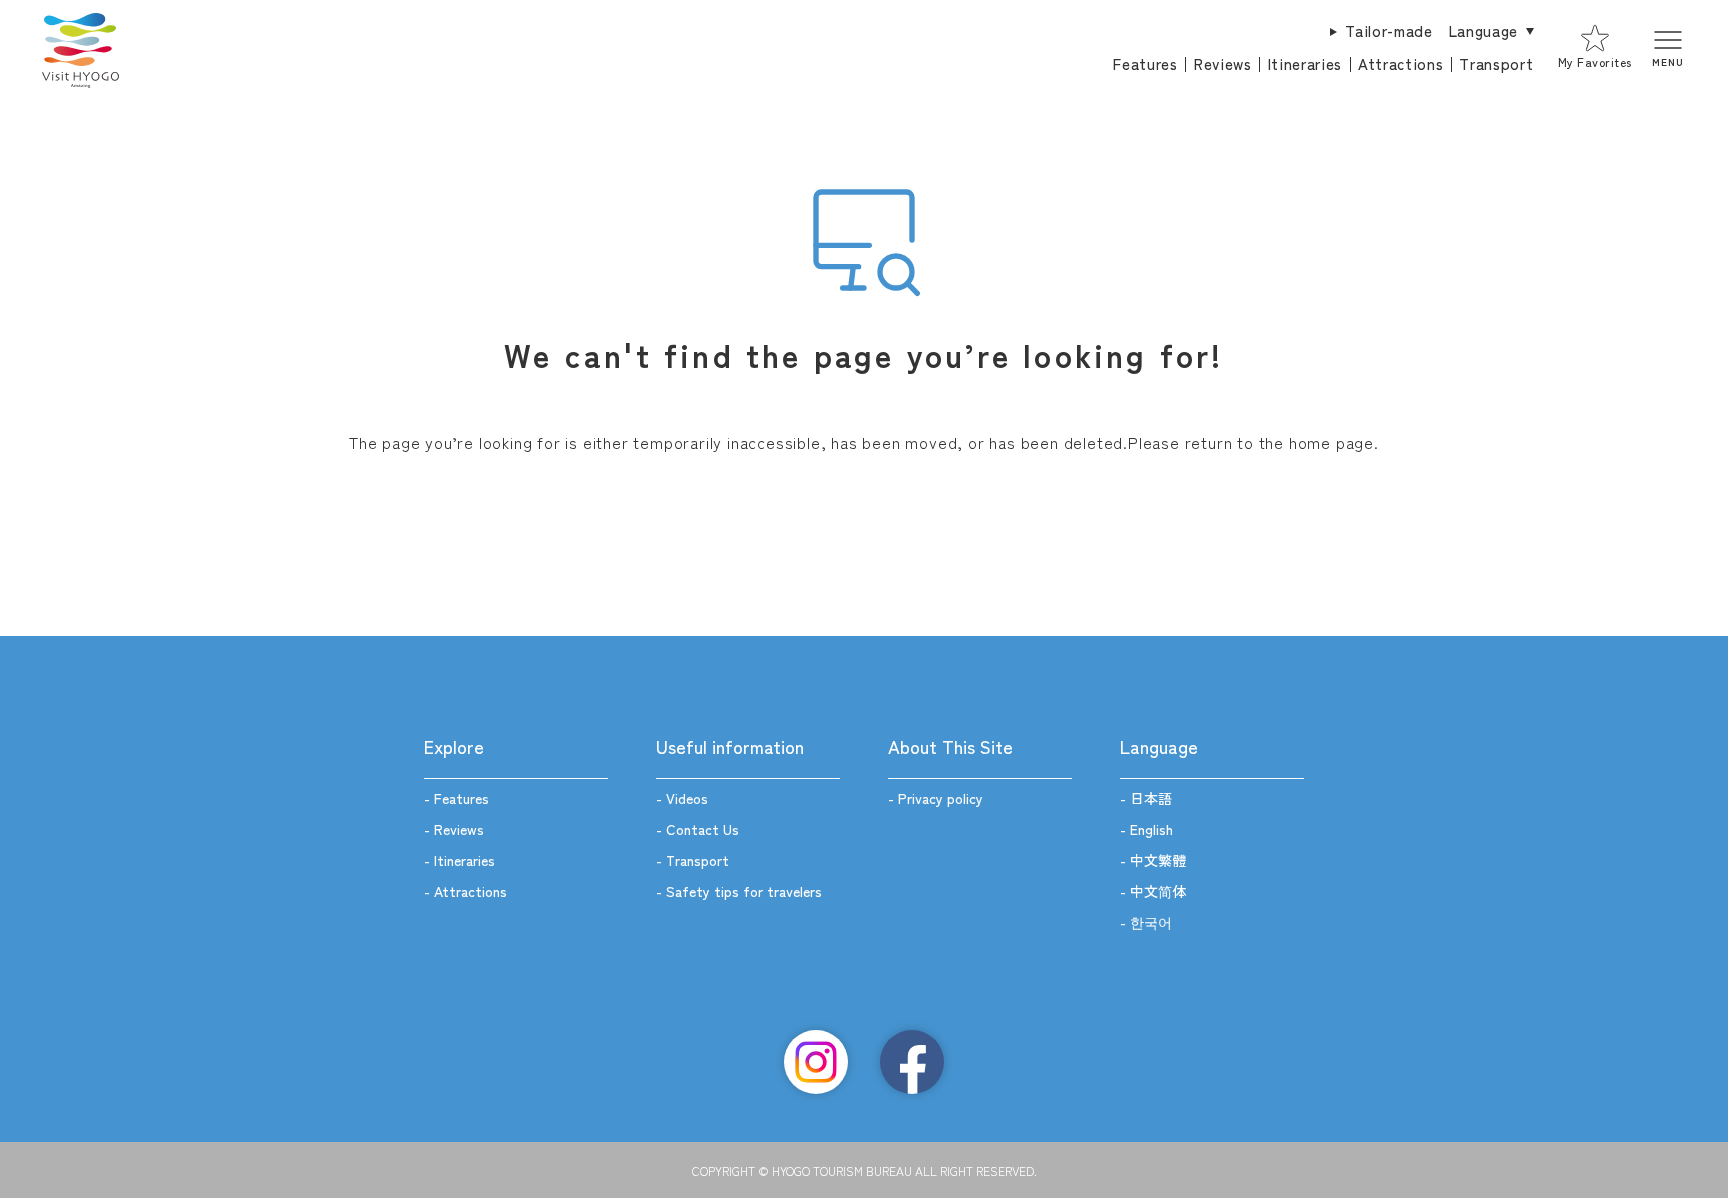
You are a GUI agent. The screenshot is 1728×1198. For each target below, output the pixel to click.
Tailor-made (1388, 30)
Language (1483, 30)
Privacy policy (940, 798)
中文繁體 (1158, 860)
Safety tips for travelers (744, 891)
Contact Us (702, 829)
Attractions (1400, 63)
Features (1145, 63)
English (1151, 829)
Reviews (1223, 63)
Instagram (816, 1062)
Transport (1496, 63)
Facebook (912, 1062)
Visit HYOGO (80, 48)
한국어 (1151, 922)
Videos (687, 798)
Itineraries (1305, 63)
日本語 (1151, 798)
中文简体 (1158, 891)
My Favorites (1595, 61)
